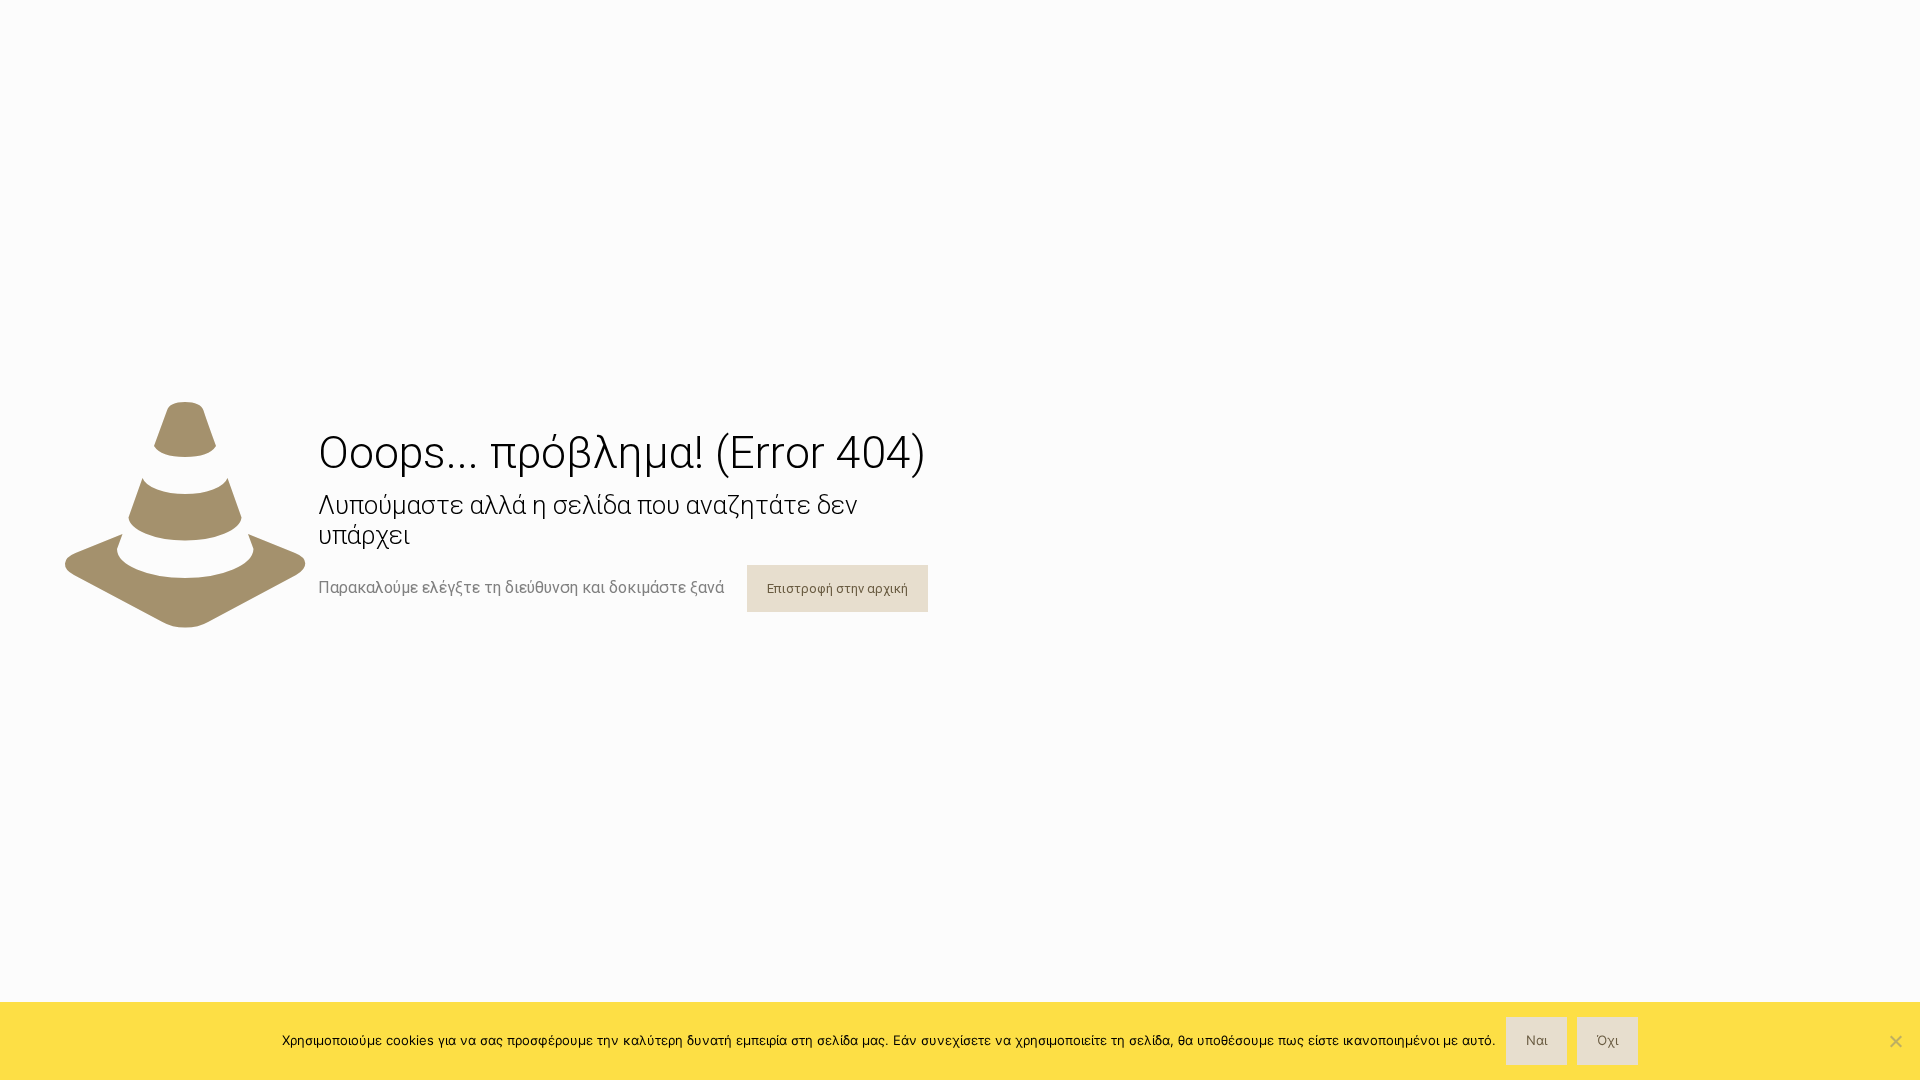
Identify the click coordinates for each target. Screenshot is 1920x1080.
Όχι (1607, 1040)
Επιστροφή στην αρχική (837, 588)
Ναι (1536, 1040)
